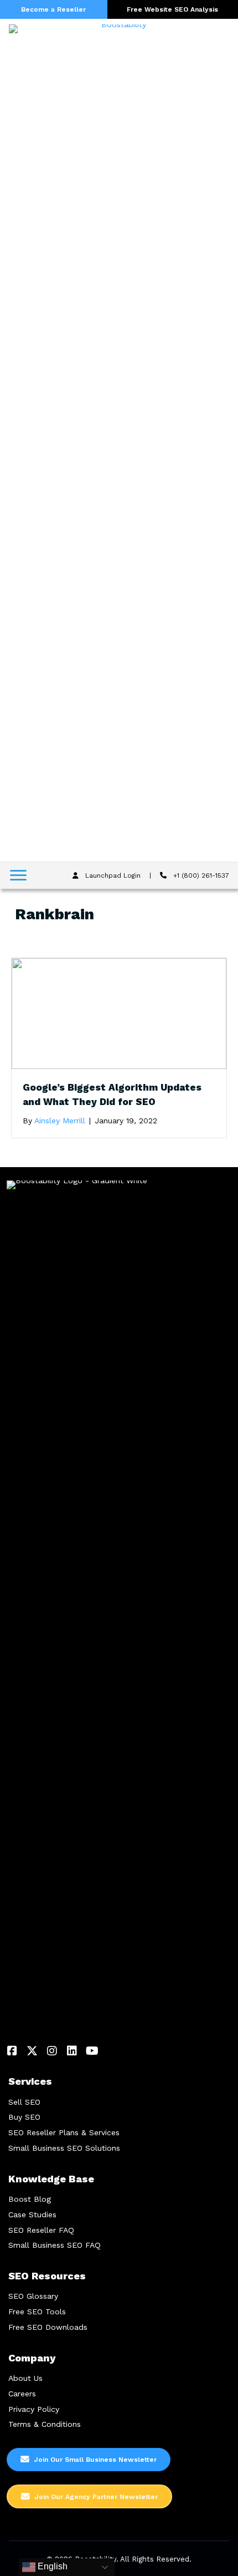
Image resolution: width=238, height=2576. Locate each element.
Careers (22, 2394)
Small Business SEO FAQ (55, 2245)
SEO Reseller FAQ (41, 2230)
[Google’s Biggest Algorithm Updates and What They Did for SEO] (119, 1013)
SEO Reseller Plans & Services (64, 2132)
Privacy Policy (34, 2409)
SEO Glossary (33, 2296)
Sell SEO (24, 2102)
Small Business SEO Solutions (64, 2148)
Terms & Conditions (45, 2424)
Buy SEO (24, 2117)
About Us (25, 2378)
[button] (12, 2051)
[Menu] (18, 875)
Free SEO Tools (37, 2312)
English (51, 2566)
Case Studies (32, 2214)
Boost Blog (30, 2199)
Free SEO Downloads (48, 2327)
